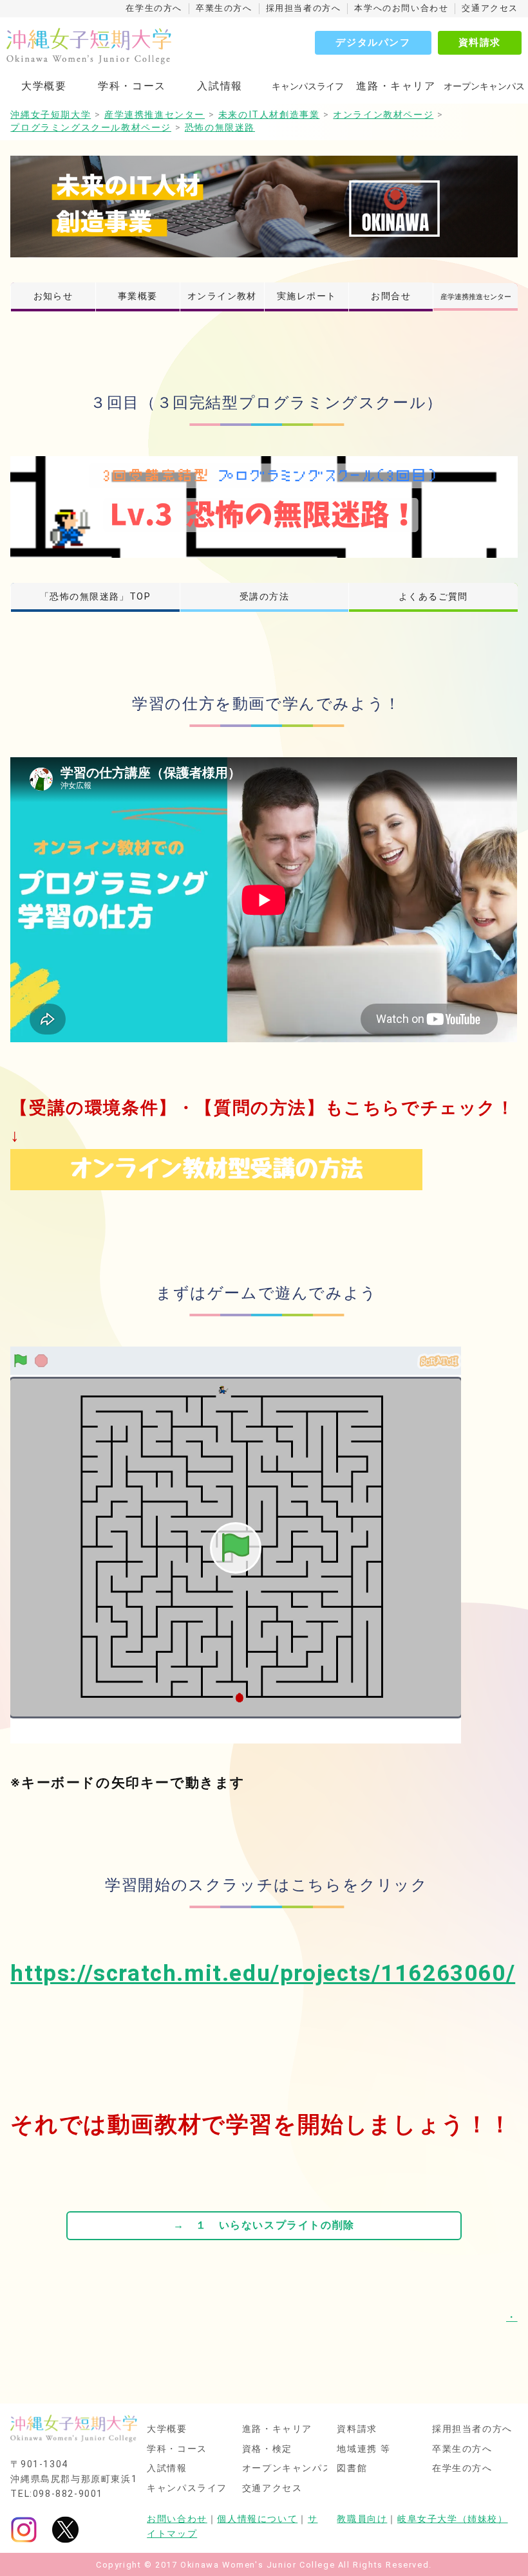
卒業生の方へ (224, 8)
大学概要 (44, 86)
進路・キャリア (396, 86)
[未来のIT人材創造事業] (264, 206)
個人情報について (257, 2519)
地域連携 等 (364, 2449)
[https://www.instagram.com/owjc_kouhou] (24, 2529)
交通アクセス (490, 8)
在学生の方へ (154, 8)
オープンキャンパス (287, 2469)
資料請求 (480, 42)
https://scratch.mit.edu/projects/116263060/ (263, 1973)
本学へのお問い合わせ (401, 8)
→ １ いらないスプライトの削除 (264, 2225)
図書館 (352, 2469)
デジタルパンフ (373, 42)
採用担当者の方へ (304, 8)
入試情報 (220, 86)
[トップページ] (112, 46)
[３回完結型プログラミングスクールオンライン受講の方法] (216, 1169)
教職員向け (362, 2519)
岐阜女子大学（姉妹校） (453, 2519)
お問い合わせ (177, 2519)
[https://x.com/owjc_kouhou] (65, 2529)
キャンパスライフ (187, 2489)
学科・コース (132, 86)
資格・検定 (267, 2449)
